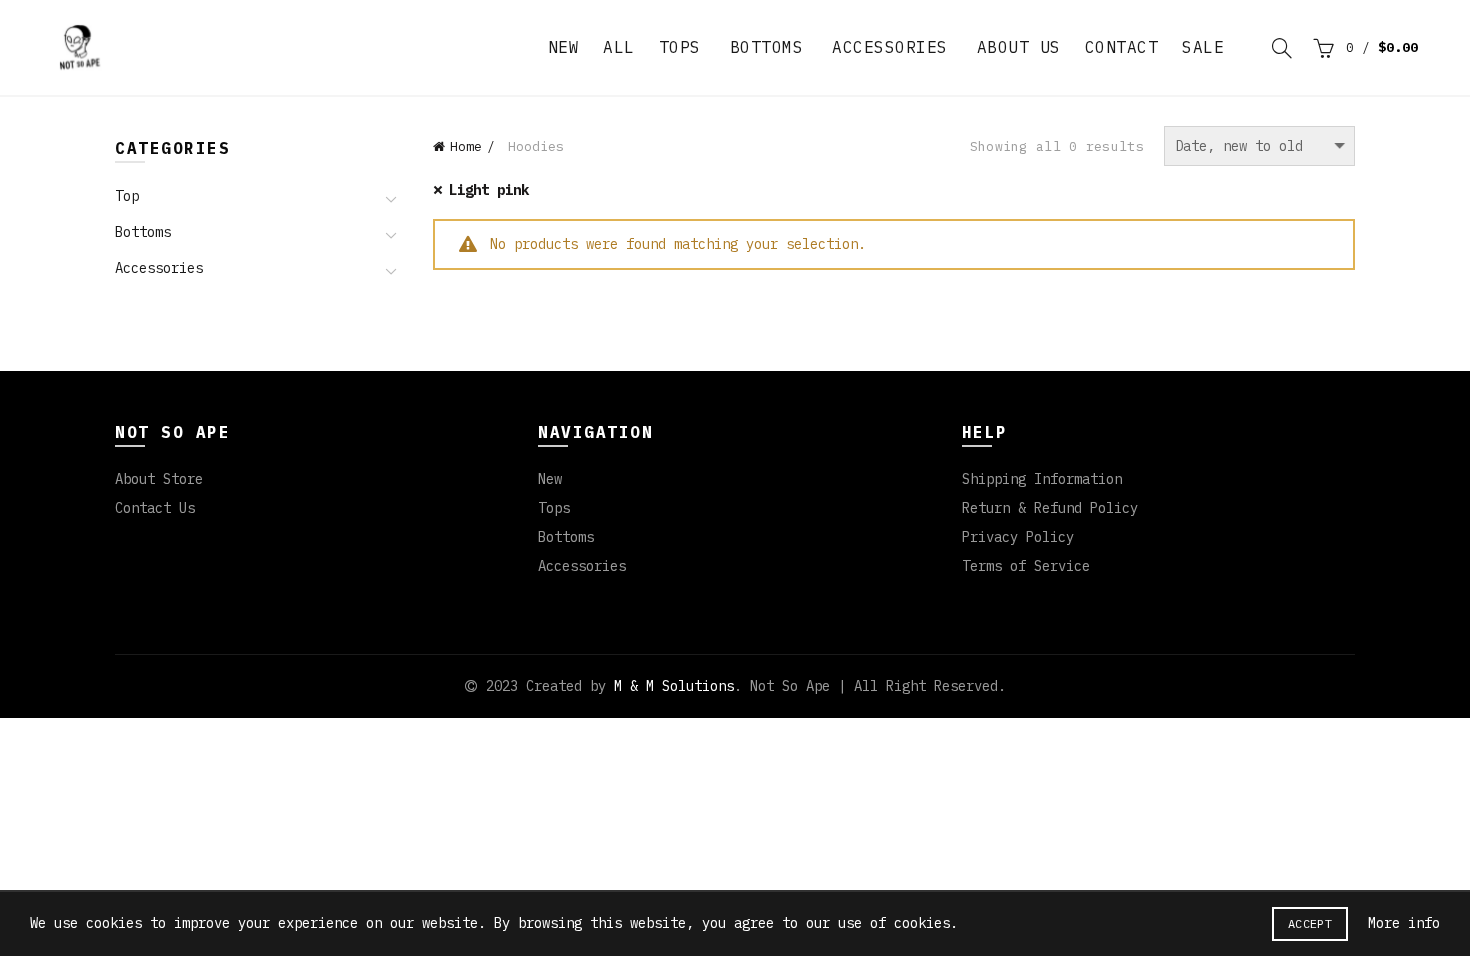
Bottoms (767, 47)
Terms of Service (1026, 566)
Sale (1203, 47)
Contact (1122, 47)
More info (1404, 923)
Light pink (489, 190)
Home (466, 146)
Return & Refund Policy (1050, 508)
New (550, 479)
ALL (619, 47)
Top (127, 196)
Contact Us (155, 508)
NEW (564, 47)
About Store (159, 479)
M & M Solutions (674, 686)
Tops (680, 47)
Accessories (890, 47)
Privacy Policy (1018, 537)
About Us (1019, 47)
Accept (1310, 923)
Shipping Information (1042, 479)
